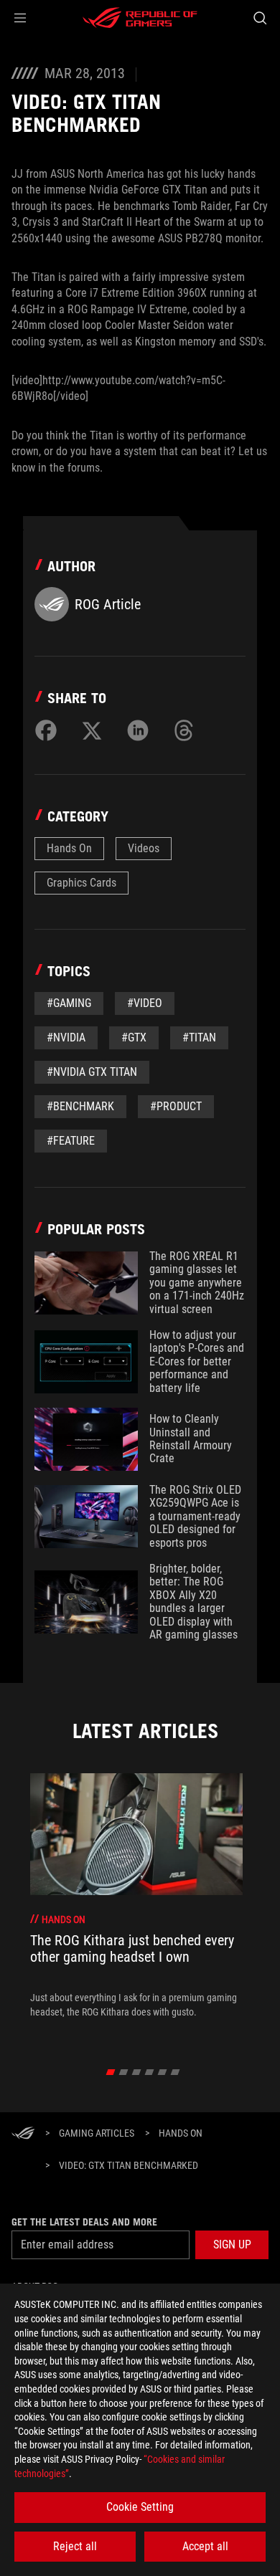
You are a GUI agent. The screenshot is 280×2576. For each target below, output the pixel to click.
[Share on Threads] (184, 730)
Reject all (75, 2546)
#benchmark (80, 1106)
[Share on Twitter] (92, 730)
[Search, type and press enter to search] (260, 18)
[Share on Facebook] (46, 730)
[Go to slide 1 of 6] (111, 2072)
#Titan (199, 1037)
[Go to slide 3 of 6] (137, 2072)
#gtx (134, 1037)
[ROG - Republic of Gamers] (140, 18)
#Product (176, 1106)
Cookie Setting (140, 2507)
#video (145, 1003)
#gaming (69, 1003)
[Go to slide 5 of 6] (163, 2072)
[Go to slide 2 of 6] (124, 2072)
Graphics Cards (81, 883)
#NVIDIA (66, 1037)
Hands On (69, 848)
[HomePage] (23, 2134)
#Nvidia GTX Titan (92, 1072)
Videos (144, 848)
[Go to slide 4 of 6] (150, 2072)
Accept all (205, 2546)
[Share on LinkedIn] (138, 730)
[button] (20, 18)
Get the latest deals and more (84, 2222)
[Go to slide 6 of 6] (176, 2072)
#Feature (71, 1141)
